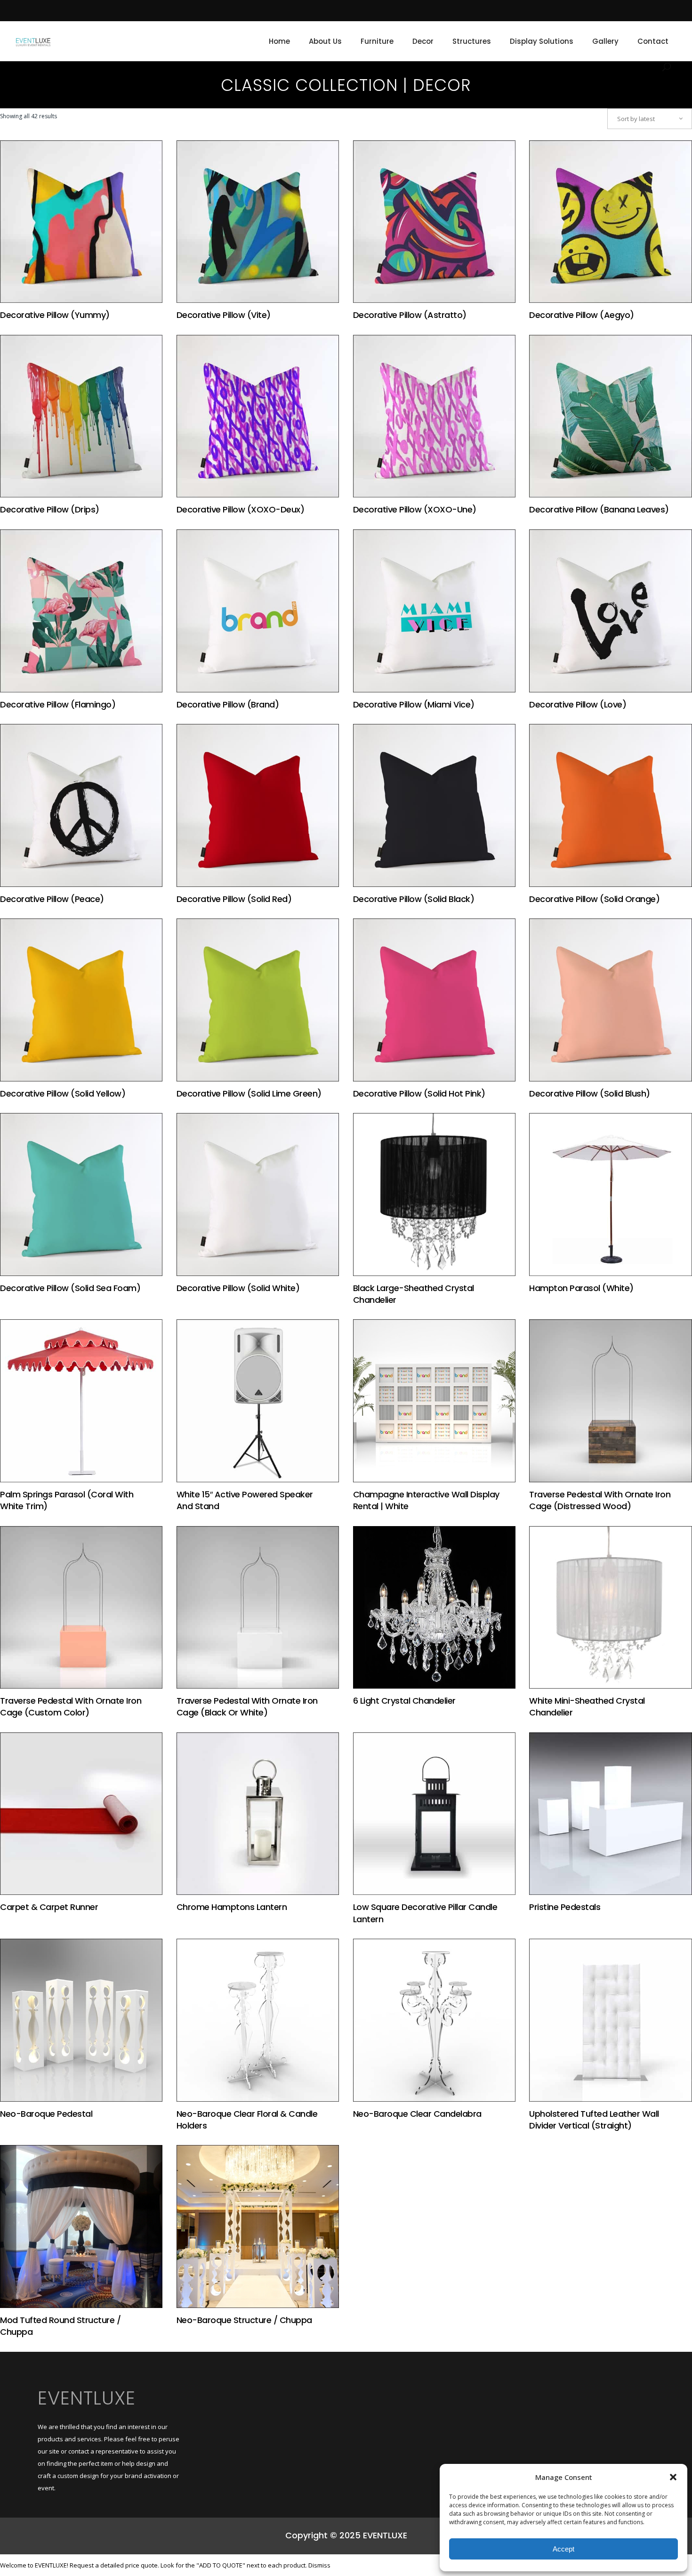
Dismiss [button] (319, 2565)
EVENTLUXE (87, 2398)
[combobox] (650, 119)
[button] (673, 2477)
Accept (563, 2549)
